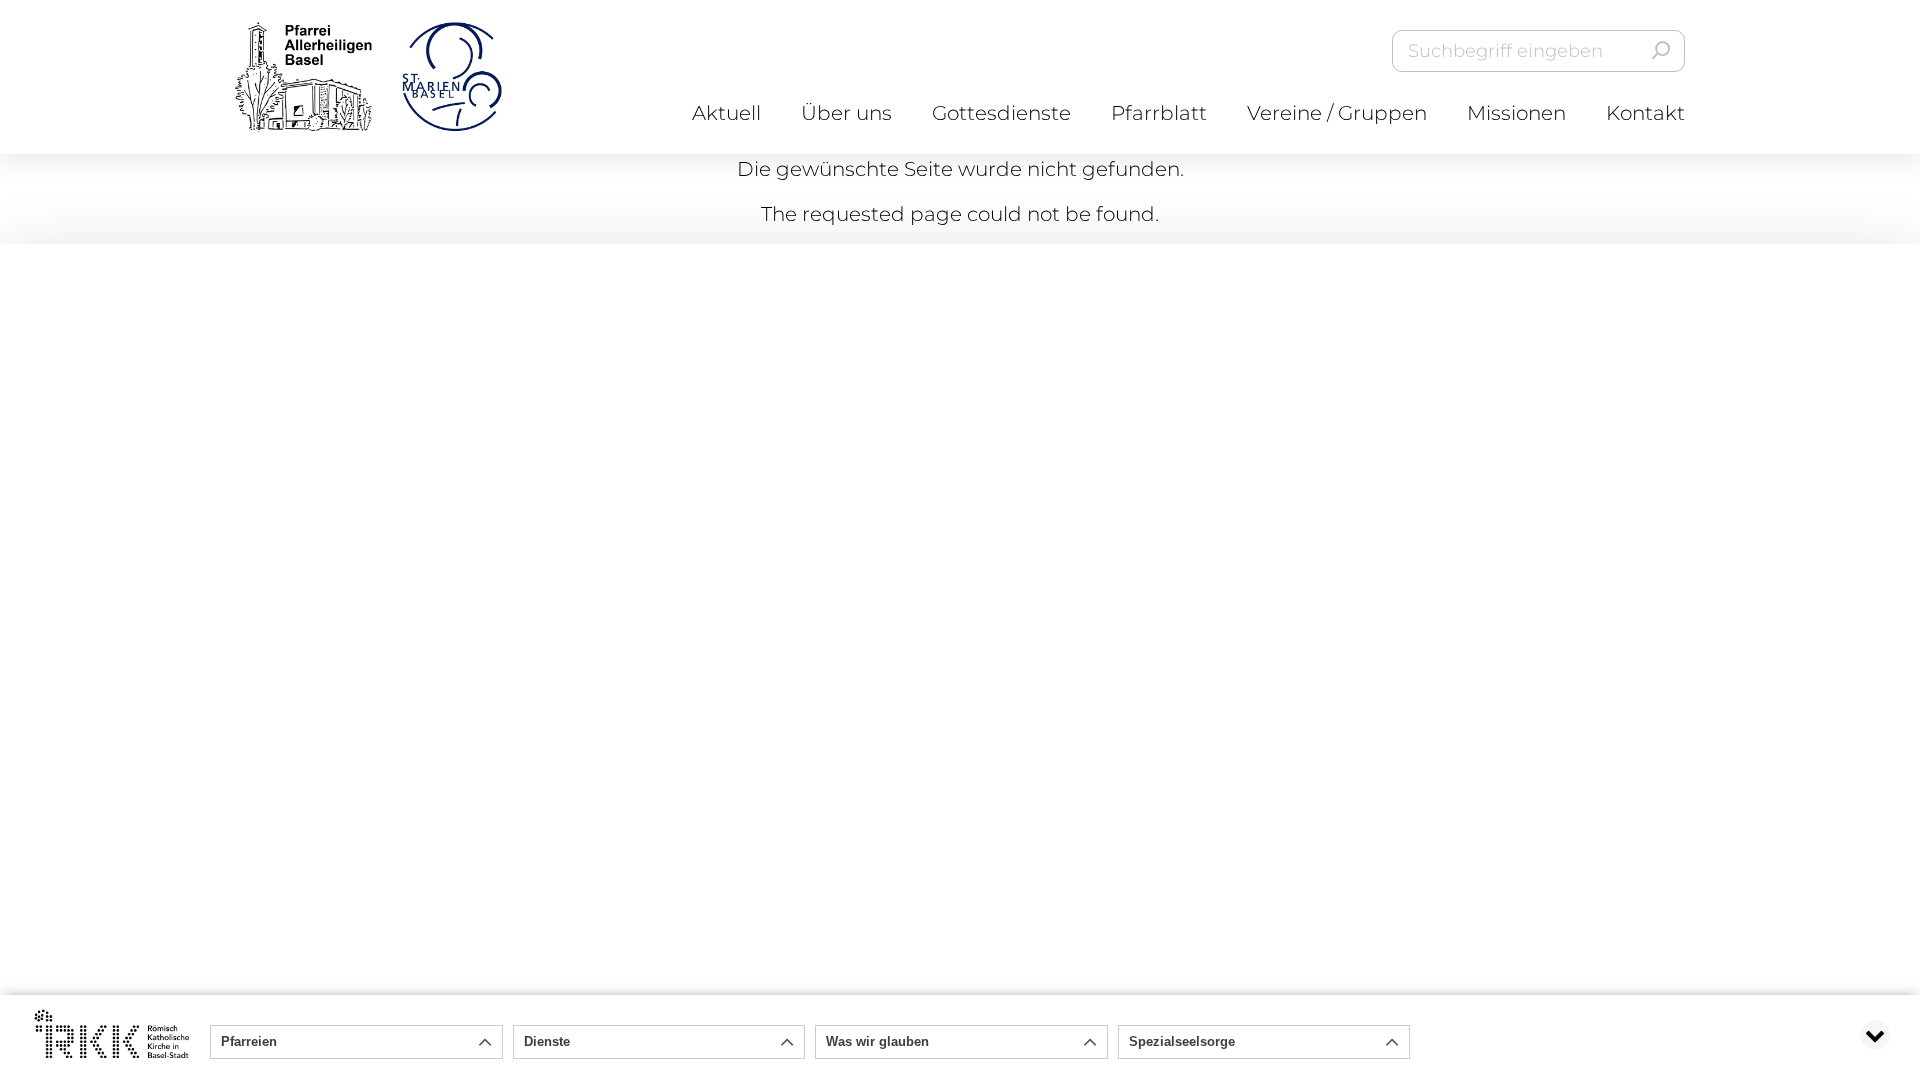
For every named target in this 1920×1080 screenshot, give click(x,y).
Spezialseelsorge (1182, 1041)
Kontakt (1645, 113)
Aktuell (726, 113)
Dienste (547, 1041)
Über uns (846, 113)
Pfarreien (249, 1041)
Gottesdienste (1001, 113)
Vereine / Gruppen (1337, 113)
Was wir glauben (877, 1041)
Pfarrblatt (1159, 113)
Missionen (1516, 113)
